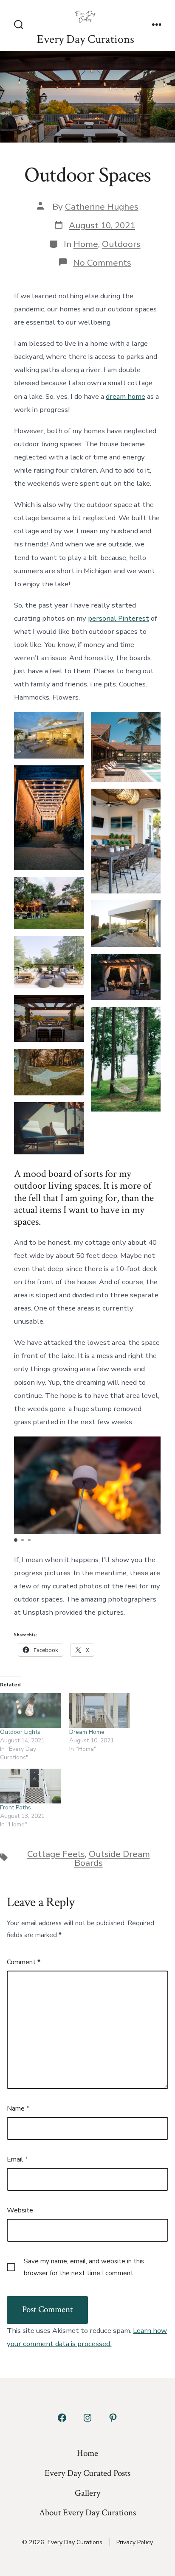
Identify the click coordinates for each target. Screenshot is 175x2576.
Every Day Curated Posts (87, 2473)
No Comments (102, 263)
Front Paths (16, 1807)
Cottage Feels (56, 1854)
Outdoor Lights (20, 1732)
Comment (24, 1962)
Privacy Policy (135, 2542)
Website (20, 2210)
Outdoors (121, 244)
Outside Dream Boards (112, 1858)
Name (18, 2108)
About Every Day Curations (87, 2513)
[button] (16, 1540)
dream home (126, 396)
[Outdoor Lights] (30, 1711)
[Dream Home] (100, 1711)
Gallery (87, 2493)
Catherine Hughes (102, 207)
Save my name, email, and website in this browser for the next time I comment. (84, 2267)
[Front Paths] (30, 1786)
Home (86, 244)
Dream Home (87, 1732)
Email (17, 2159)
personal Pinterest (119, 618)
